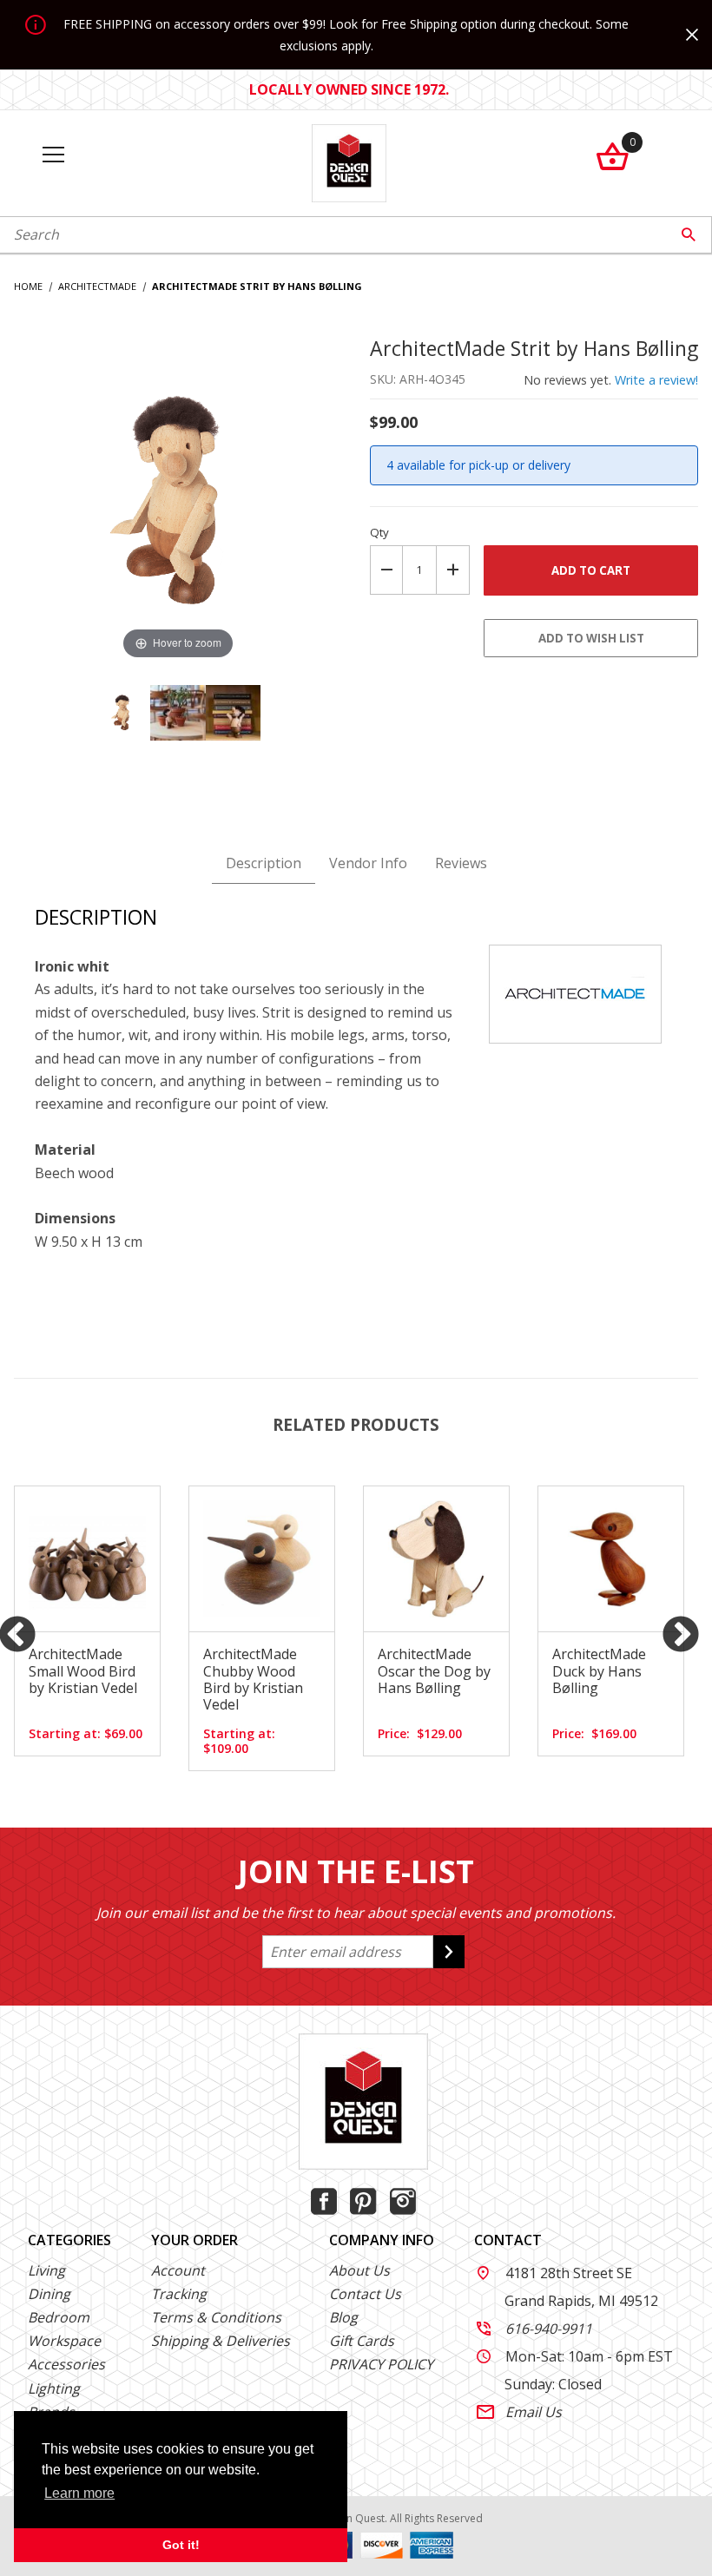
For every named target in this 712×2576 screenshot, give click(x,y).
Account (178, 2270)
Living (46, 2270)
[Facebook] (324, 2201)
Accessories (66, 2364)
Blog (343, 2317)
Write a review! (656, 380)
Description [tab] (264, 863)
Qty (379, 532)
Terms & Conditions (216, 2317)
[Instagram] (403, 2201)
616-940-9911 (534, 2329)
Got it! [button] (181, 2545)
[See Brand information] (575, 992)
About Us (359, 2270)
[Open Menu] (53, 156)
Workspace (64, 2341)
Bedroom (59, 2317)
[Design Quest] (349, 161)
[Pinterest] (363, 2201)
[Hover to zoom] (178, 498)
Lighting (54, 2388)
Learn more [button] (79, 2493)
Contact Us (365, 2294)
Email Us (519, 2412)
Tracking (179, 2294)
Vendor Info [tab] (368, 863)
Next (681, 1636)
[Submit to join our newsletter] (449, 1952)
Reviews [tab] (461, 863)
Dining (49, 2294)
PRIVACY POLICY (381, 2364)
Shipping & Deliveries (221, 2341)
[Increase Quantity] (453, 570)
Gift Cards (362, 2341)
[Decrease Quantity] (386, 570)
